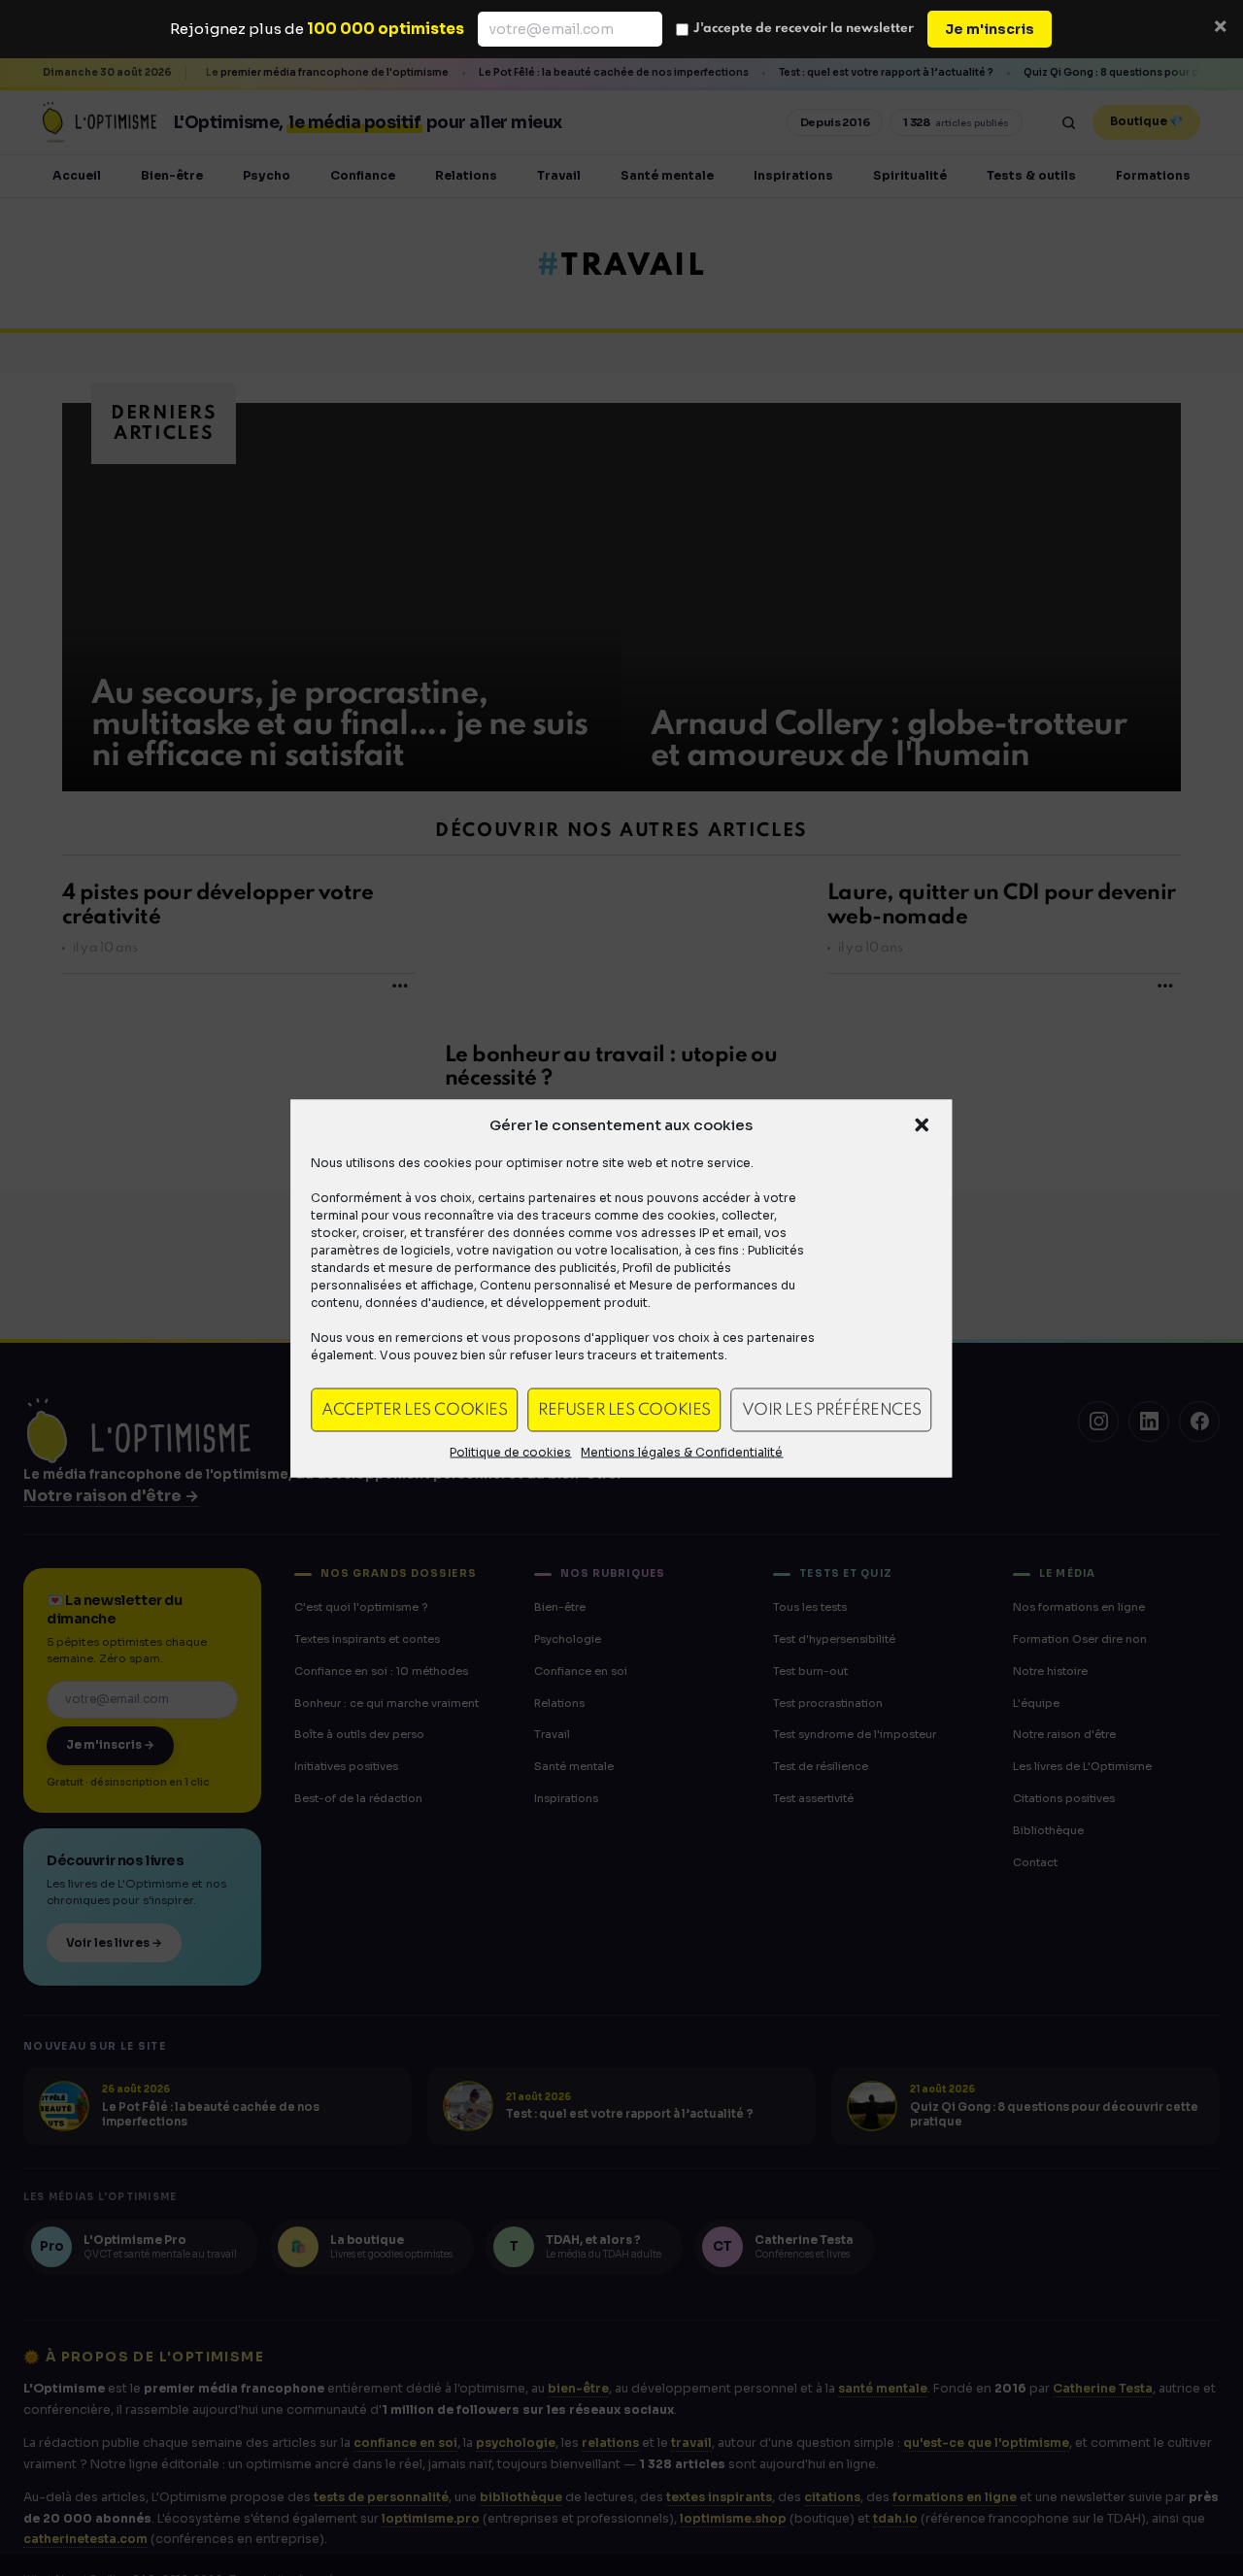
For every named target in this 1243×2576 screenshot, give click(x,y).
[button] (923, 1124)
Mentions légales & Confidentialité (682, 1451)
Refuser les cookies (624, 1409)
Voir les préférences (832, 1409)
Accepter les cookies (414, 1409)
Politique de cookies (510, 1451)
